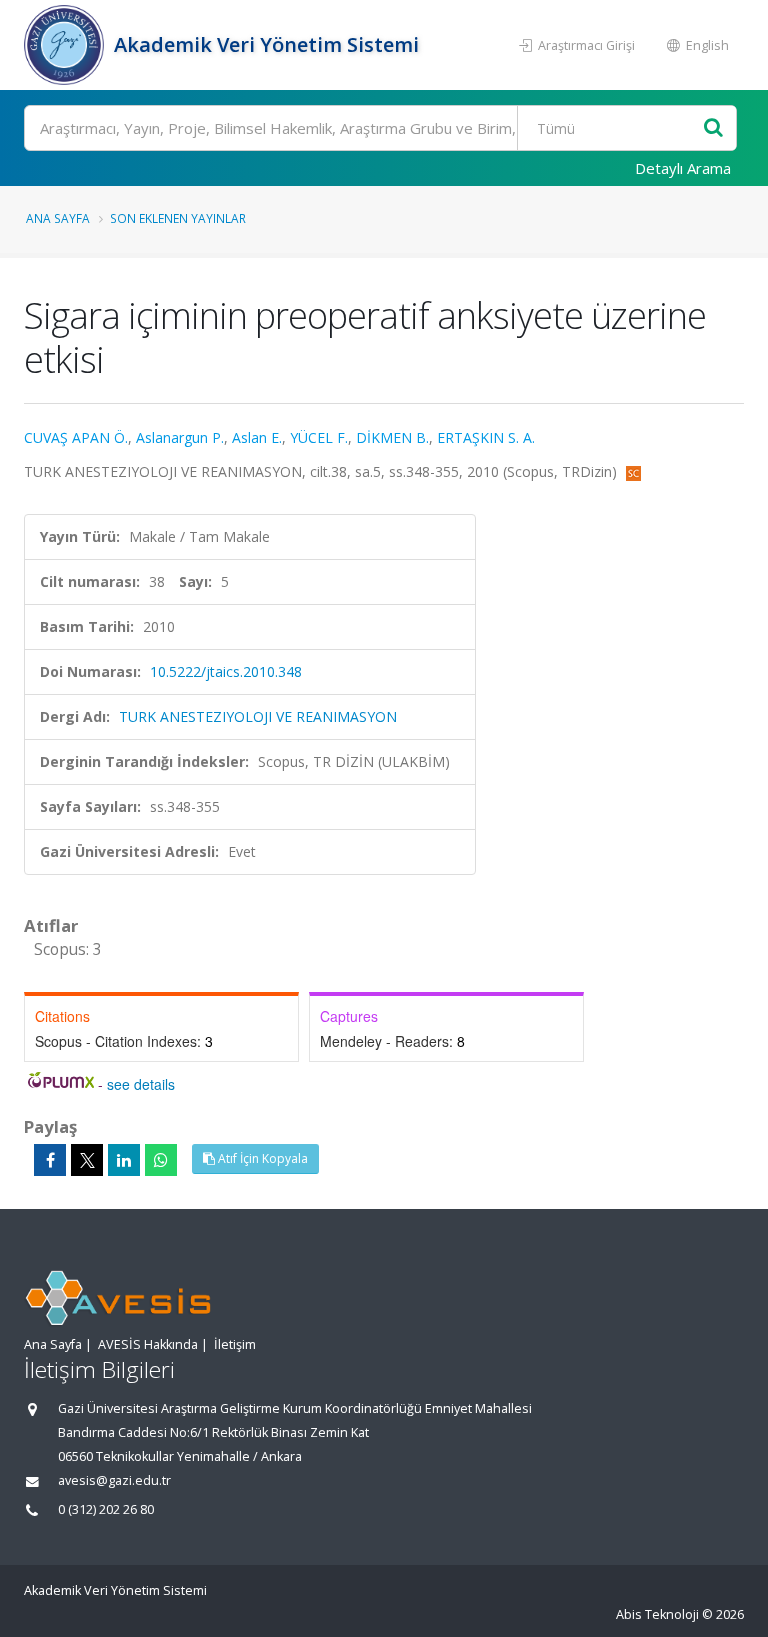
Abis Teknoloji (657, 1614)
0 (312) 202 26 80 (106, 1509)
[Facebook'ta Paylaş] (50, 1160)
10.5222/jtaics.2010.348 (226, 671)
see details (141, 1084)
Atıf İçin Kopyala (261, 1158)
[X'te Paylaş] (87, 1160)
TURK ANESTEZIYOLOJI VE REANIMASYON (258, 716)
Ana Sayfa (58, 218)
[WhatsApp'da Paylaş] (161, 1160)
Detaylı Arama (683, 168)
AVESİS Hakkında (148, 1344)
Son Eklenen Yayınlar (178, 218)
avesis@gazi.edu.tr (114, 1480)
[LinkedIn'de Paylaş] (124, 1160)
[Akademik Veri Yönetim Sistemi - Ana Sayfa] (66, 45)
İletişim (235, 1344)
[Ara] (713, 128)
